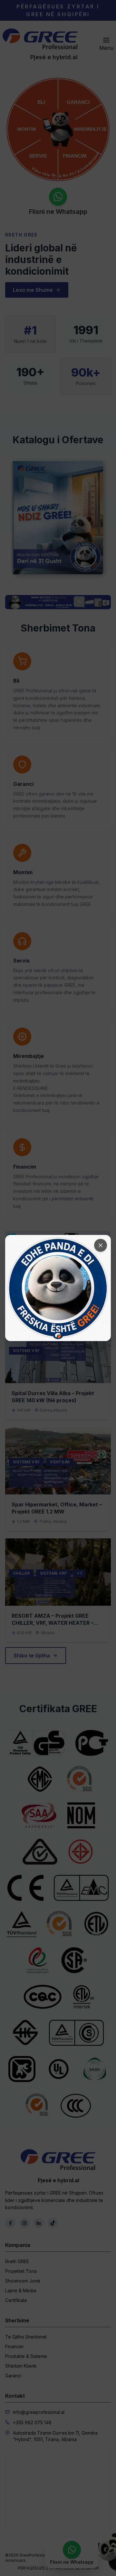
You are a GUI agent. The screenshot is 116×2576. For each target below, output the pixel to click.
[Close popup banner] (101, 1245)
